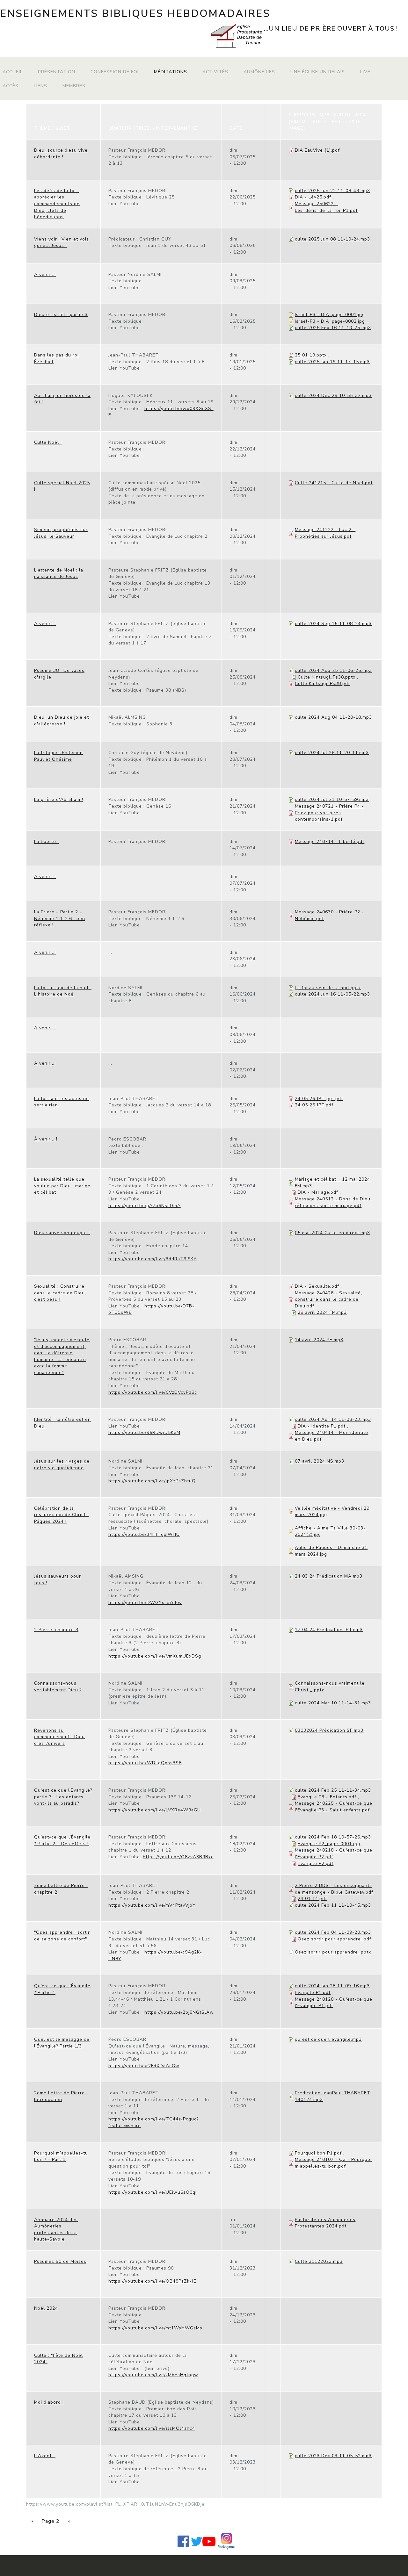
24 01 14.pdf (312, 1899)
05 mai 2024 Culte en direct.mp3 (332, 1233)
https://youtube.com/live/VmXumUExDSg (155, 1656)
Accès (11, 86)
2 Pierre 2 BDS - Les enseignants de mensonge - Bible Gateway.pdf (334, 1889)
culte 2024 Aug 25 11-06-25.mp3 (333, 670)
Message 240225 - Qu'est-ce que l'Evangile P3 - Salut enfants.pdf (334, 1807)
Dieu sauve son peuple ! (62, 1233)
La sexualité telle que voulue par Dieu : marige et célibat (62, 1186)
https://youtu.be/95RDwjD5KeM (144, 1432)
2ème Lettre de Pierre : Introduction (61, 2096)
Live (365, 72)
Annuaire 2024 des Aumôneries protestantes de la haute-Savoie (56, 2230)
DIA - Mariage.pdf (318, 1192)
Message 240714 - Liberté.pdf (330, 842)
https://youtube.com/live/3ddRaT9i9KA (153, 1259)
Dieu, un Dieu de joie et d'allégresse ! (62, 721)
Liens (40, 86)
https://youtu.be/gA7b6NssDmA (145, 1206)
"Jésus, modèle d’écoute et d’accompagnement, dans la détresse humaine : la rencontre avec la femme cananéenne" (62, 1356)
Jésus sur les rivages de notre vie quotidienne (62, 1464)
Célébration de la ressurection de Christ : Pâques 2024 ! (61, 1515)
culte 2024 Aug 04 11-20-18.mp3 (333, 717)
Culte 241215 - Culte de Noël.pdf (334, 483)
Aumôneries (259, 72)
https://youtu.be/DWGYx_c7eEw (145, 1603)
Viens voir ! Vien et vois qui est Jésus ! (62, 242)
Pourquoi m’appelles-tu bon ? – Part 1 (61, 2156)
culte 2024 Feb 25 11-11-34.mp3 (333, 1790)
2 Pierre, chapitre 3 (56, 1630)
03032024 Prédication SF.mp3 (329, 1730)
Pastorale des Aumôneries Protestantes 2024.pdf (325, 2223)
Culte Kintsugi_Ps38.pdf (322, 684)
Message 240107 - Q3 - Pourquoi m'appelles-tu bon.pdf (333, 2163)
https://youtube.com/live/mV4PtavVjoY (152, 1905)
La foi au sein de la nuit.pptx (328, 988)
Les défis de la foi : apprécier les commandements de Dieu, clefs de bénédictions (57, 204)
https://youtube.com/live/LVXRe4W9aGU (155, 1810)
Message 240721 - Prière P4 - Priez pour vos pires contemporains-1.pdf (329, 813)
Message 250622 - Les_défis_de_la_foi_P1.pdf (326, 207)
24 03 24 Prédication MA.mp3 (329, 1576)
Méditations (171, 72)
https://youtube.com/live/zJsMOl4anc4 (152, 2428)
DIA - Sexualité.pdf (317, 1286)
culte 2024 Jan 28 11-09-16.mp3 (332, 1986)
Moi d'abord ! (49, 2402)
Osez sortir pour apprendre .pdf (335, 1939)
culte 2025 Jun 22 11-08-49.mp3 (332, 191)
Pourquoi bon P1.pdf (318, 2153)
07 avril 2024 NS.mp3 (320, 1461)
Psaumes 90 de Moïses (60, 2261)
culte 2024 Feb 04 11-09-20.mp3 (333, 1932)
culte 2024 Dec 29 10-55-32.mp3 (333, 396)
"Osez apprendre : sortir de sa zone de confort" (62, 1936)
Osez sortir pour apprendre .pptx (333, 1952)
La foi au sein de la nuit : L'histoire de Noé (63, 991)
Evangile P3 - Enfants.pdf (327, 1797)
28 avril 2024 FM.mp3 (322, 1312)
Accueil (13, 72)
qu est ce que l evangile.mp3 (328, 2039)
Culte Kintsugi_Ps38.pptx (327, 677)
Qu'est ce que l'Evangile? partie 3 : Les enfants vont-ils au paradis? (63, 1797)
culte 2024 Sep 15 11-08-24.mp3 (333, 624)
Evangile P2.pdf (316, 1864)
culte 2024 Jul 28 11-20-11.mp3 (332, 753)
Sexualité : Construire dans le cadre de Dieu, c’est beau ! (60, 1293)
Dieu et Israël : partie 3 (61, 315)
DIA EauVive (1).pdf (317, 150)
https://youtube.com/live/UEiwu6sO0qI (153, 2192)
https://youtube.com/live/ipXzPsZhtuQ (152, 1481)
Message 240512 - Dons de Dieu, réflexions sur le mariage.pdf (333, 1202)
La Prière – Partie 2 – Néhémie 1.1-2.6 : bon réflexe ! (60, 918)
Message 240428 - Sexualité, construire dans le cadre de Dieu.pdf (328, 1299)
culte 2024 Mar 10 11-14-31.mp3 (333, 1703)
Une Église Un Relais (318, 72)
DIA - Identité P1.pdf (322, 1426)
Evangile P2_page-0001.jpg (329, 1844)
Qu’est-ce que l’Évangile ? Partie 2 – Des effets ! (62, 1840)
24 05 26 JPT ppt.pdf (319, 1099)
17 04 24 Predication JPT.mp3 (329, 1630)
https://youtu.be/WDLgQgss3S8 (145, 1763)
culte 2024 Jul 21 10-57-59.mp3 (332, 799)
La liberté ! (47, 842)
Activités (215, 72)
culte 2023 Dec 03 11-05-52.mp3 (333, 2456)
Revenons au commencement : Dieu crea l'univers (59, 1737)
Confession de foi (115, 72)
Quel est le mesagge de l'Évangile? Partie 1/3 (62, 2043)
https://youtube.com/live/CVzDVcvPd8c (153, 1392)
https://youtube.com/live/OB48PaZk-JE (152, 2281)
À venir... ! (46, 1139)
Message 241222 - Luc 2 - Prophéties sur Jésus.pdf (325, 533)
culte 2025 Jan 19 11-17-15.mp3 (332, 362)
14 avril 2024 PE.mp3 (319, 1340)
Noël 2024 (46, 2308)
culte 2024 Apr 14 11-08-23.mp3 (333, 1419)
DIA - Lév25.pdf (313, 197)
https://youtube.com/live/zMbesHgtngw (153, 2375)
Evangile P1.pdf (313, 1993)
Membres (74, 86)
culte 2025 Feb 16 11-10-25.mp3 (333, 328)
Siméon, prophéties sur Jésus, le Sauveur (61, 533)
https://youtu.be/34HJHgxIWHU (144, 1534)
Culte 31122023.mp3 (319, 2261)
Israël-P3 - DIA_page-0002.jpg (330, 321)
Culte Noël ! (48, 442)
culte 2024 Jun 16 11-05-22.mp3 (332, 994)
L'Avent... (45, 2456)
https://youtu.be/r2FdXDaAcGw (144, 2066)
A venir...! (45, 274)
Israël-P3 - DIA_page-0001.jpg (330, 315)
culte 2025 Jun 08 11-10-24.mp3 (332, 239)
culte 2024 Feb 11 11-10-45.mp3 (333, 1905)
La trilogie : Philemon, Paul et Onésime (59, 756)
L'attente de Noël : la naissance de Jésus (59, 573)
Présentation (57, 72)
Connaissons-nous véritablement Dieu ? (58, 1687)
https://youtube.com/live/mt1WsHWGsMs (155, 2328)
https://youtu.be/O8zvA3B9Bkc (178, 1857)
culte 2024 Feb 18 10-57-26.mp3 (333, 1837)
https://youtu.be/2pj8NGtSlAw (179, 2012)
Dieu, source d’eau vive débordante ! (61, 154)
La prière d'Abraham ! (59, 799)
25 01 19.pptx (311, 355)
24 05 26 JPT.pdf (314, 1105)
